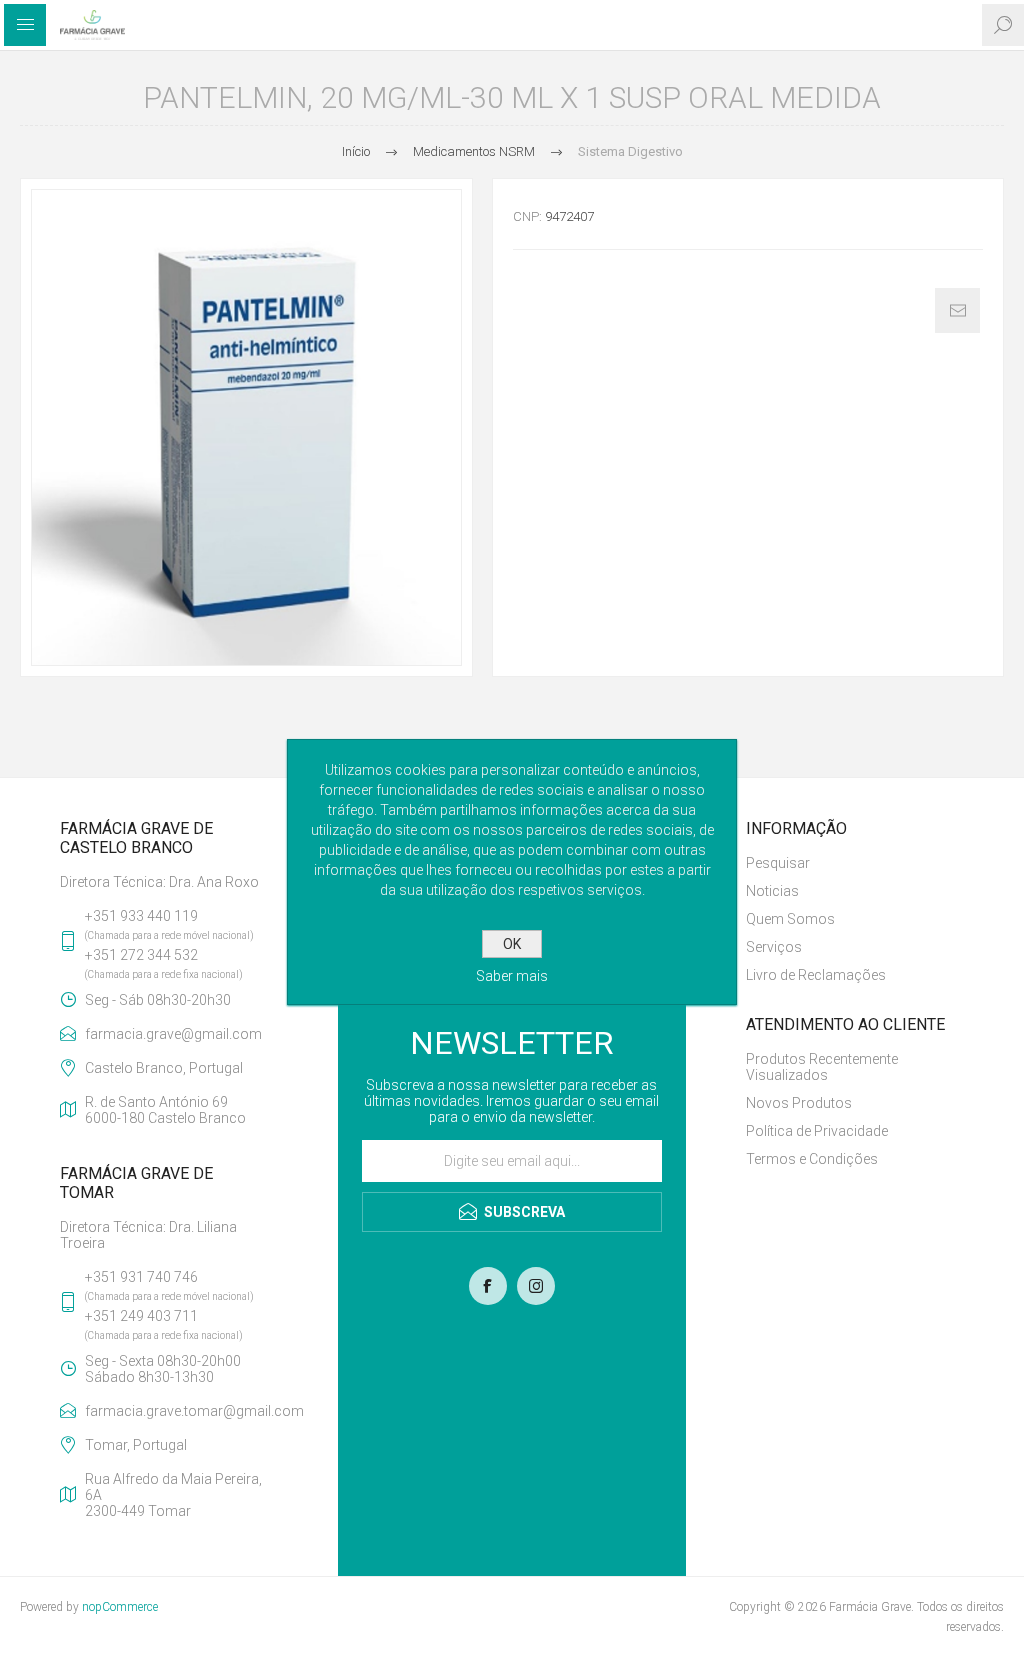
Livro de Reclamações (816, 975)
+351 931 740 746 (141, 1277)
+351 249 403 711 (141, 1316)
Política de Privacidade (817, 1131)
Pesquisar (778, 863)
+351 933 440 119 (141, 916)
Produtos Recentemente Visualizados (822, 1067)
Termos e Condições (812, 1159)
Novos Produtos (799, 1103)
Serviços (774, 947)
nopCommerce (120, 1607)
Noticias (772, 891)
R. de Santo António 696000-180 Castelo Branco (165, 1110)
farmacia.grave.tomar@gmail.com (181, 1411)
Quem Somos (790, 919)
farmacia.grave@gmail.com (173, 1034)
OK (512, 944)
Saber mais (512, 976)
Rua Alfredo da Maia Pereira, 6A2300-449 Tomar (173, 1495)
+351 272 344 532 (141, 955)
